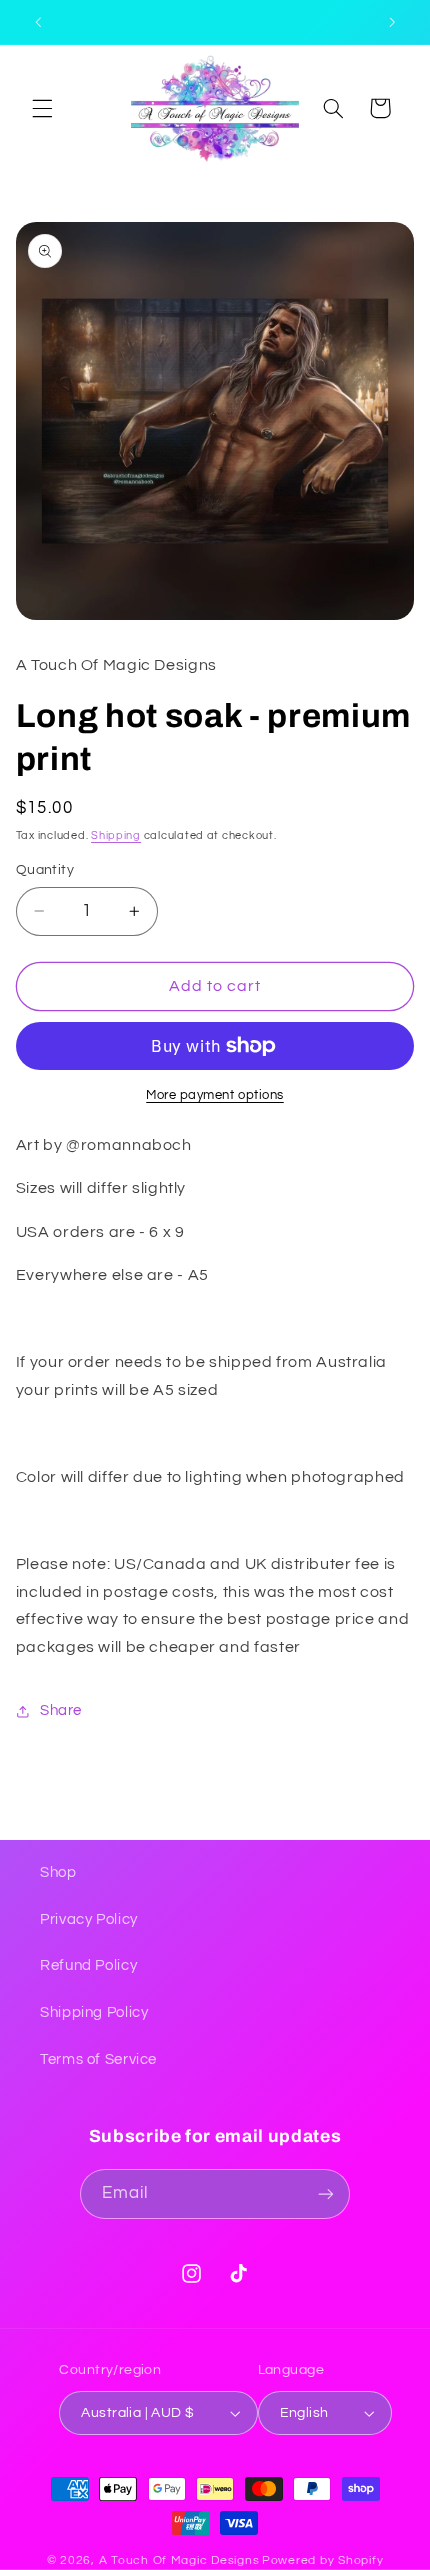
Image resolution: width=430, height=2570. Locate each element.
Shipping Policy (94, 2012)
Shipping (116, 835)
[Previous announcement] (38, 22)
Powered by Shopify (322, 2560)
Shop (58, 1872)
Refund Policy (88, 1965)
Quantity (45, 870)
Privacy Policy (89, 1919)
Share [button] (61, 1710)
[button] (42, 108)
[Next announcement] (392, 22)
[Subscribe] (326, 2193)
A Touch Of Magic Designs (179, 2560)
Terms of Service (98, 2059)
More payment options (215, 1095)
